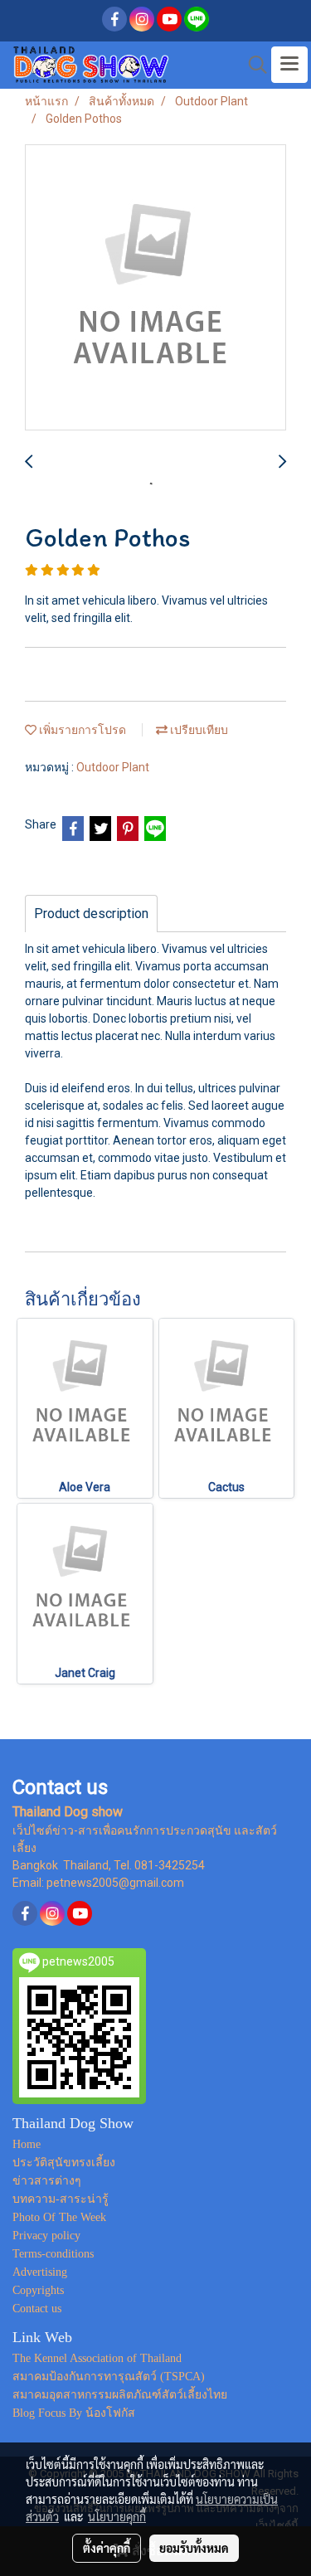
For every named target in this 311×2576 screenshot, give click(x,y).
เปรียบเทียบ (198, 730)
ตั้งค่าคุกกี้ (107, 2548)
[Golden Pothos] (155, 288)
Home (27, 2144)
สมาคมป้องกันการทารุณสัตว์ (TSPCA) (109, 2377)
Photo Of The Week (59, 2217)
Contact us (37, 2309)
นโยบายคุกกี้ (117, 2516)
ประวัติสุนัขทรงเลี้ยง (64, 2163)
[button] (252, 65)
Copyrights (38, 2290)
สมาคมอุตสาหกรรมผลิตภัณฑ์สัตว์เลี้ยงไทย (120, 2395)
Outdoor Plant (113, 767)
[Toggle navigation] (289, 65)
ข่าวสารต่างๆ (47, 2181)
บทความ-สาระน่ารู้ (61, 2199)
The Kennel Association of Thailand (97, 2358)
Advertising (40, 2272)
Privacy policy (46, 2236)
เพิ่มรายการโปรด (81, 730)
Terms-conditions (53, 2254)
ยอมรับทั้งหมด (194, 2548)
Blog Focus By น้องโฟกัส (74, 2413)
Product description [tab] (91, 914)
